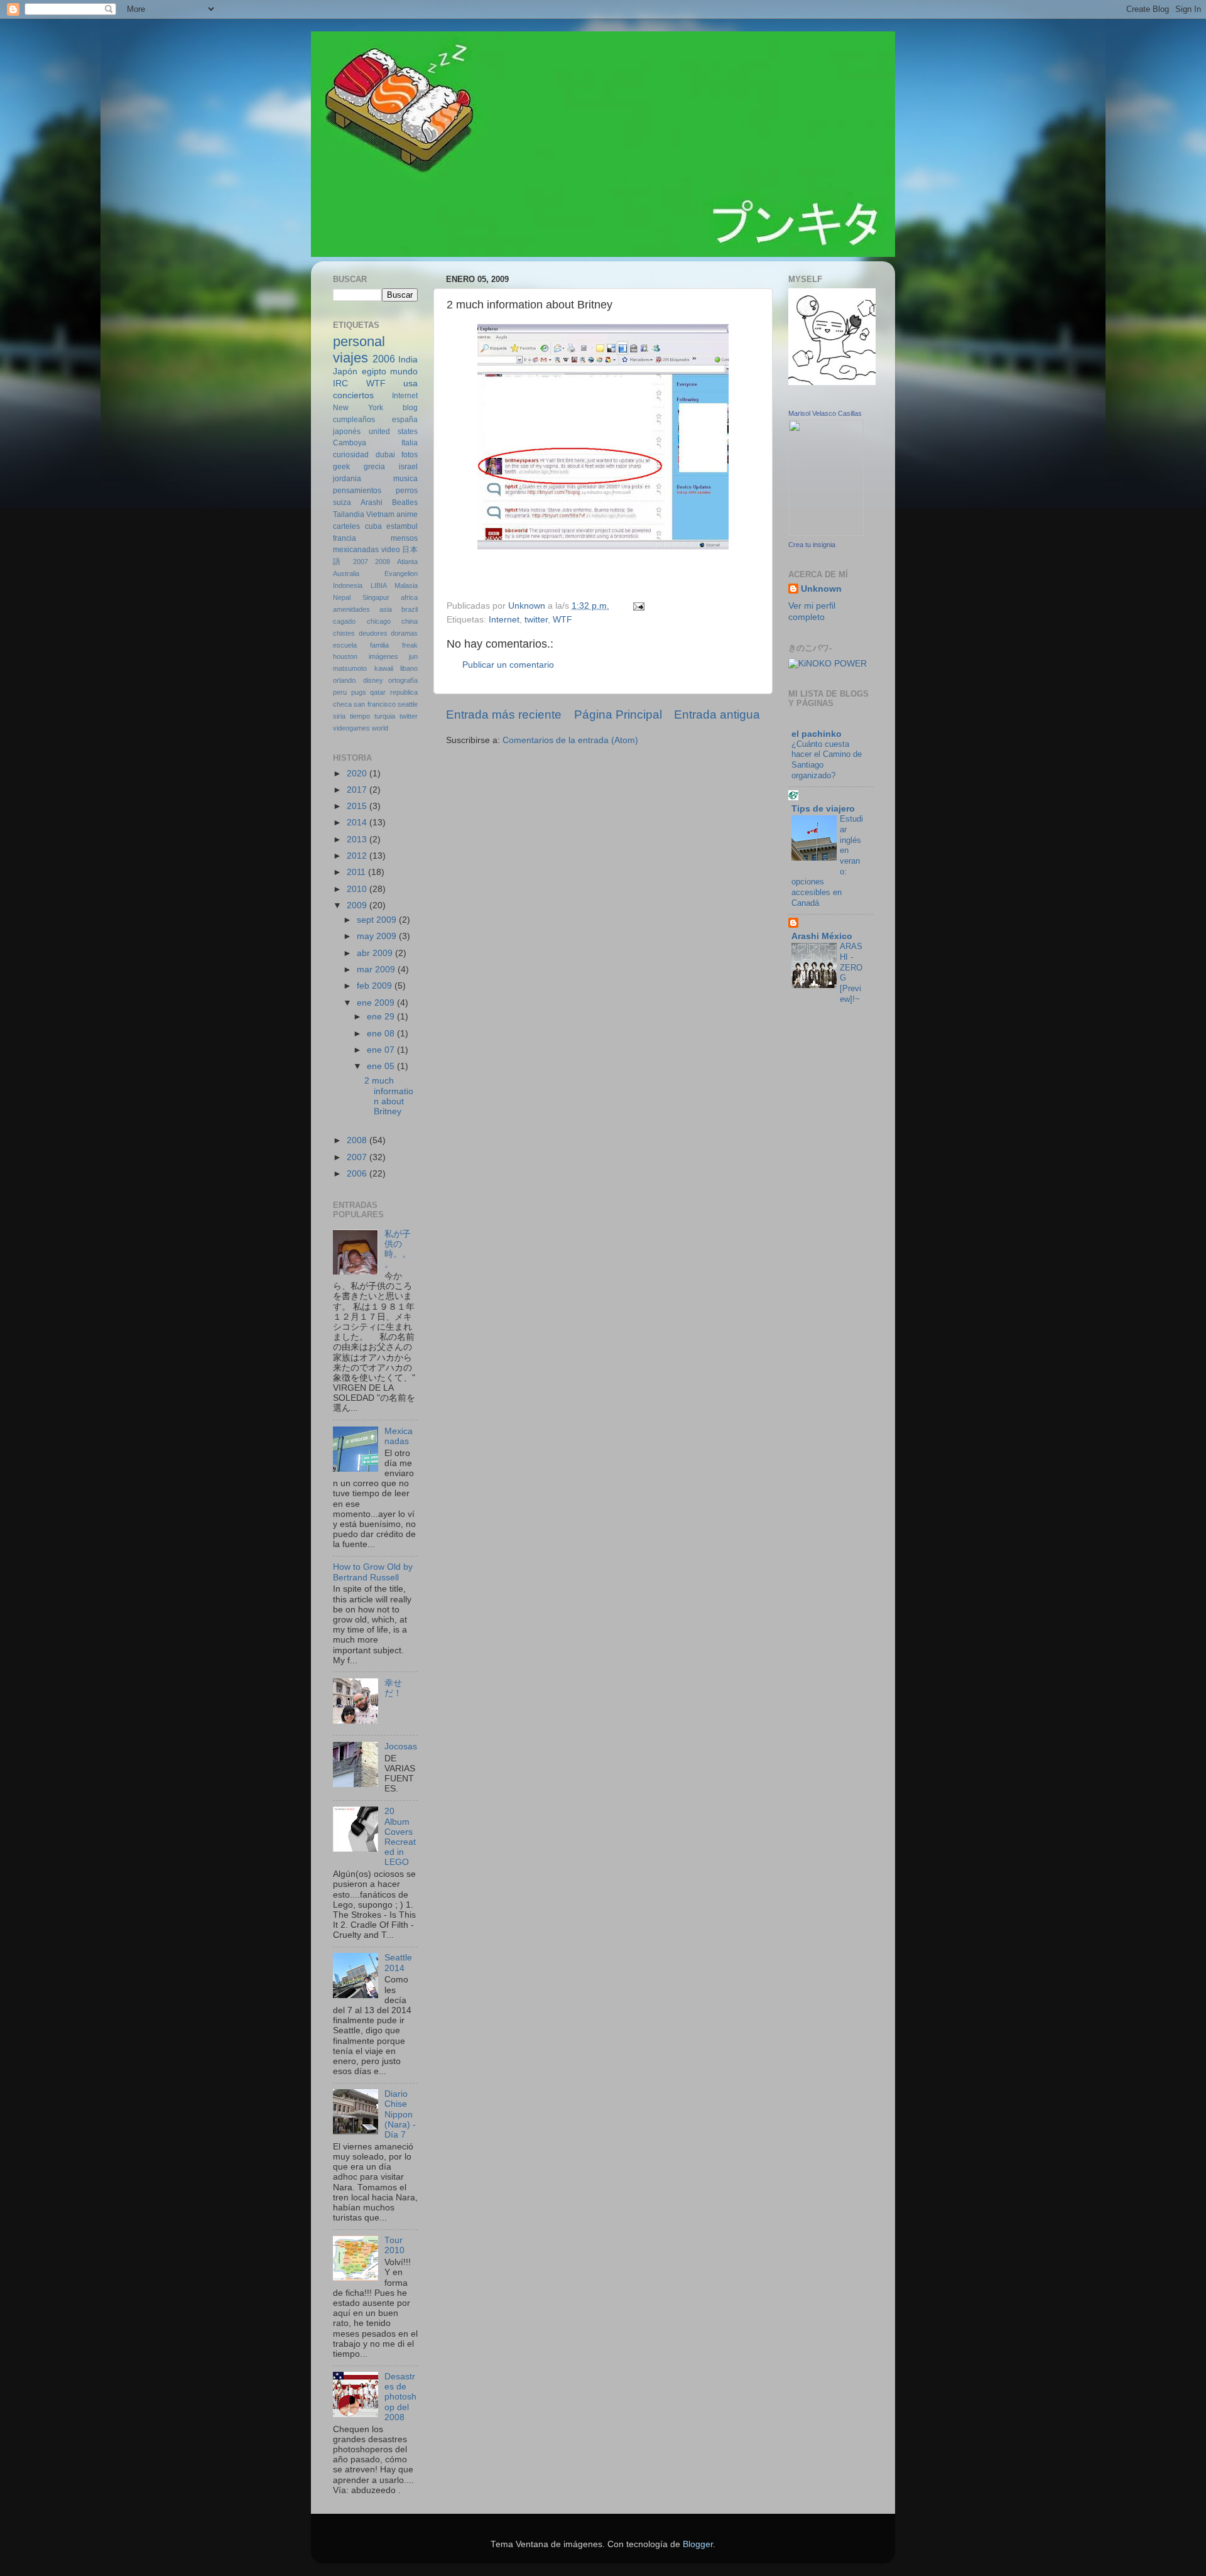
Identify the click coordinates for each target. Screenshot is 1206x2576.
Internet (504, 620)
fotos (410, 455)
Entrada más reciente (504, 715)
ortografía (403, 680)
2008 (383, 562)
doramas (404, 633)
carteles (346, 526)
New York (358, 408)
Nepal (342, 597)
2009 (358, 905)
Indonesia (348, 585)
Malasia (406, 585)
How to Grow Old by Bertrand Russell (373, 1572)
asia (386, 609)
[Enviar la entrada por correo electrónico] (638, 606)
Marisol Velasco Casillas (825, 413)
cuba (373, 526)
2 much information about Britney (389, 1096)
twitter (536, 620)
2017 (358, 790)
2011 (357, 872)
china (410, 621)
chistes (344, 633)
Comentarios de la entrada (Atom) (570, 740)
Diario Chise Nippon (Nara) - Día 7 (400, 2114)
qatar (378, 692)
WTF (562, 620)
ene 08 (382, 1034)
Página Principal (618, 715)
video (391, 550)
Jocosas (401, 1747)
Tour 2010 (394, 2245)
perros (407, 491)
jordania (347, 479)
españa (405, 420)
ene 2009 (377, 1003)
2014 (358, 823)
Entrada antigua (717, 715)
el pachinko (817, 734)
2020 (358, 774)
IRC (340, 383)
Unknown (821, 589)
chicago (379, 621)
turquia (385, 716)
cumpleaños (354, 420)
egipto (374, 372)
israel (408, 467)
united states (394, 432)
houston (345, 656)
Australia (346, 573)
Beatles (405, 503)
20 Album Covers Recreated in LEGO (400, 1837)
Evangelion (401, 573)
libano (409, 668)
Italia (410, 443)
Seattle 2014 (398, 1963)
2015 (358, 806)
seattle (408, 704)
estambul (402, 526)
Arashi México (822, 936)
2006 (384, 359)
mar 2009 (377, 970)
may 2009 (378, 936)
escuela (345, 645)
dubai (385, 455)
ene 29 (382, 1017)
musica (405, 479)
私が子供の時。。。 (398, 1249)
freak (410, 645)
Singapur (376, 597)
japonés (347, 432)
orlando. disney (358, 680)
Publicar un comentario (508, 665)
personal (359, 341)
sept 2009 (378, 920)
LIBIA (379, 585)
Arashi (372, 503)
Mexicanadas (399, 1436)
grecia (374, 467)
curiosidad (351, 455)
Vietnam (380, 514)
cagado (344, 621)
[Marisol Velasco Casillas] (826, 533)
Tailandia (349, 514)
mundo (404, 372)
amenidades (351, 609)
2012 (358, 856)
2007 (361, 562)
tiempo (360, 716)
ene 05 (382, 1066)
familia (379, 645)
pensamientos (357, 491)
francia (345, 538)
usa (410, 383)
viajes (350, 358)
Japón (345, 372)
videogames (351, 728)
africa (409, 597)
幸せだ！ (393, 1688)
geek (341, 467)
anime (407, 514)
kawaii (384, 668)
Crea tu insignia (812, 545)
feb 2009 (376, 986)
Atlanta (407, 562)
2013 (358, 840)
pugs (359, 692)
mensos (404, 538)
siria (339, 716)
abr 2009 (376, 953)
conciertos (353, 395)
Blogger (698, 2544)
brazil (410, 609)
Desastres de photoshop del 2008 (400, 2397)
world (380, 728)
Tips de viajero (823, 809)
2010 (358, 889)
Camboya (350, 443)
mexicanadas (356, 550)
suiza (342, 503)
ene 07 (382, 1050)
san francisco (374, 704)
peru (340, 692)
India (408, 360)
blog (410, 408)
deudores (373, 633)
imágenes (383, 656)
